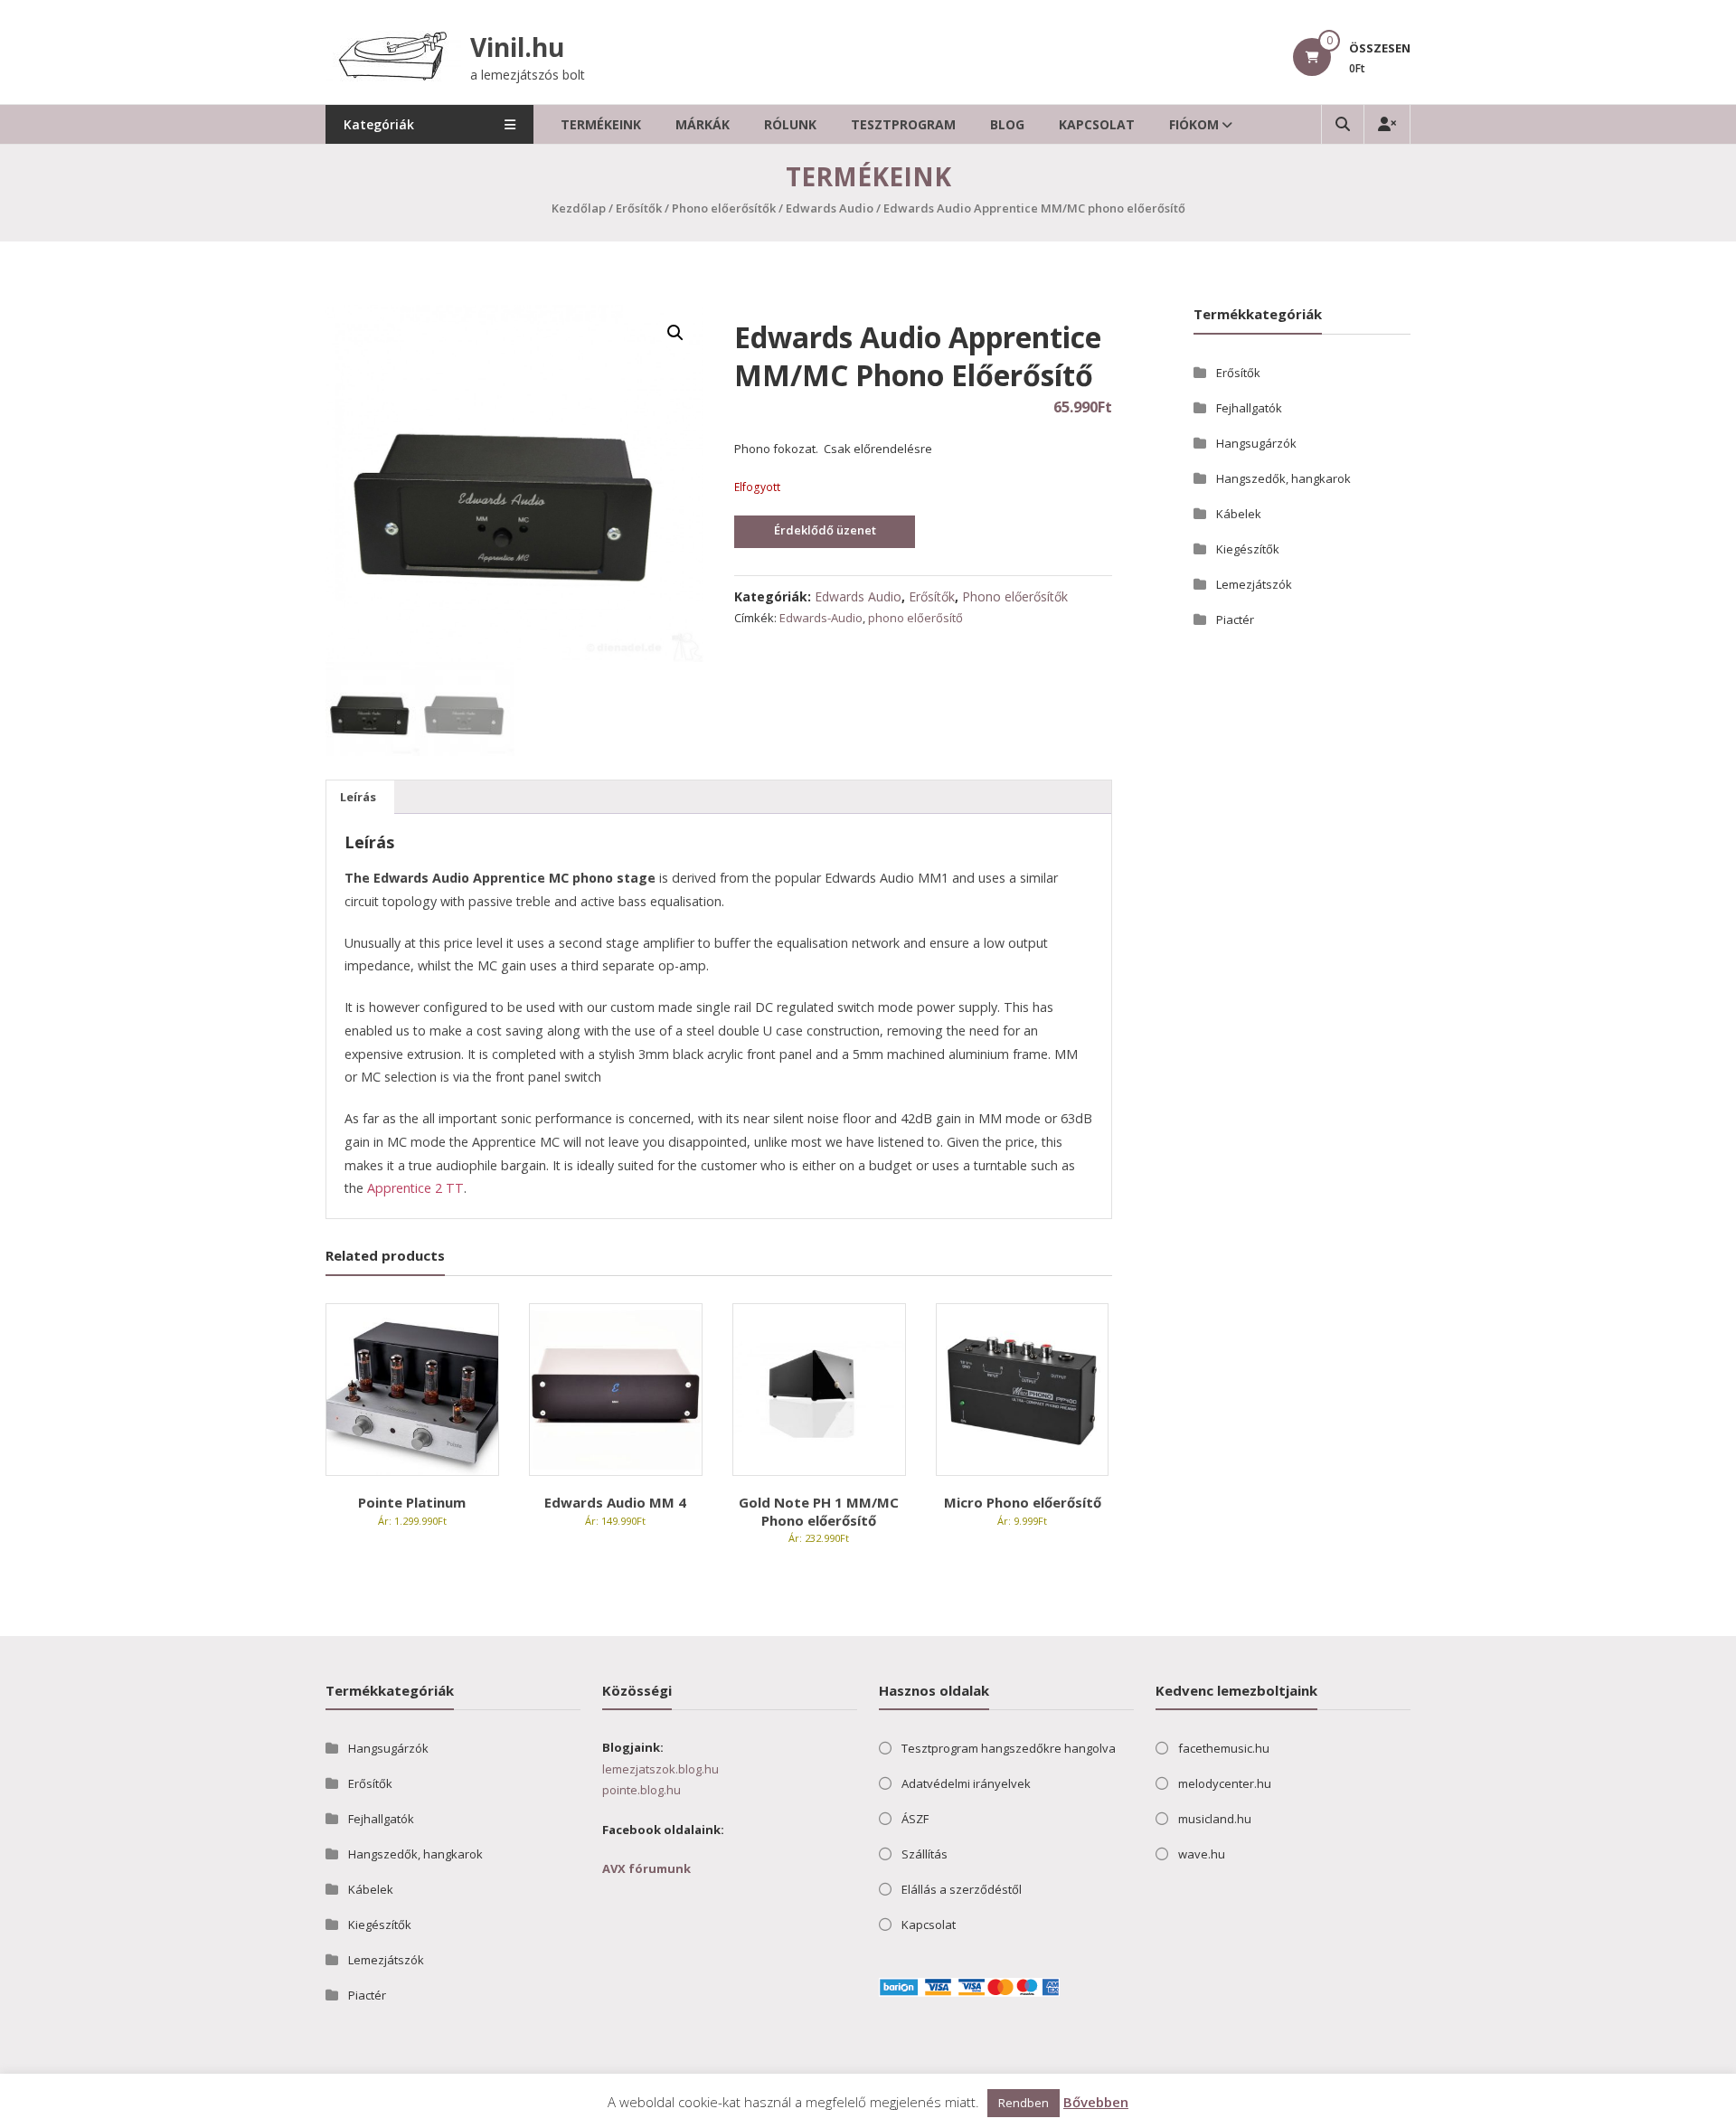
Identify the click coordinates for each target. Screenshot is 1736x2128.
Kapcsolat (1097, 124)
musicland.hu (1215, 1819)
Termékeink (601, 124)
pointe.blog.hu (642, 1790)
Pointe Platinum (412, 1502)
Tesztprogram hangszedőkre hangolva (1009, 1748)
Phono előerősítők (724, 208)
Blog (1007, 124)
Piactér (1235, 619)
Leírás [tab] (358, 797)
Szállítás (925, 1854)
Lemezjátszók (1254, 584)
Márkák (703, 124)
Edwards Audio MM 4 (615, 1502)
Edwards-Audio (821, 618)
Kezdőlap (579, 208)
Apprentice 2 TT (415, 1188)
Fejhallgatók (1249, 408)
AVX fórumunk (646, 1868)
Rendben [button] (1024, 2103)
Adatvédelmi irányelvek (966, 1783)
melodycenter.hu (1225, 1783)
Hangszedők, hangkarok (1283, 478)
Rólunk (790, 124)
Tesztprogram (903, 124)
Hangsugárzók (1256, 443)
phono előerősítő (915, 618)
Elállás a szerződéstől (962, 1889)
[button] (675, 333)
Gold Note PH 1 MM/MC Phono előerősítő (819, 1511)
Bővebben (1096, 2102)
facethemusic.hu (1224, 1748)
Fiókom (1194, 124)
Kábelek (1239, 514)
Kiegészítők (1248, 549)
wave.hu (1202, 1854)
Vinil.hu (517, 47)
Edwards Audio (830, 208)
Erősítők (639, 208)
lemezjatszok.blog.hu (660, 1769)
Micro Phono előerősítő (1023, 1502)
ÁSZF (915, 1819)
